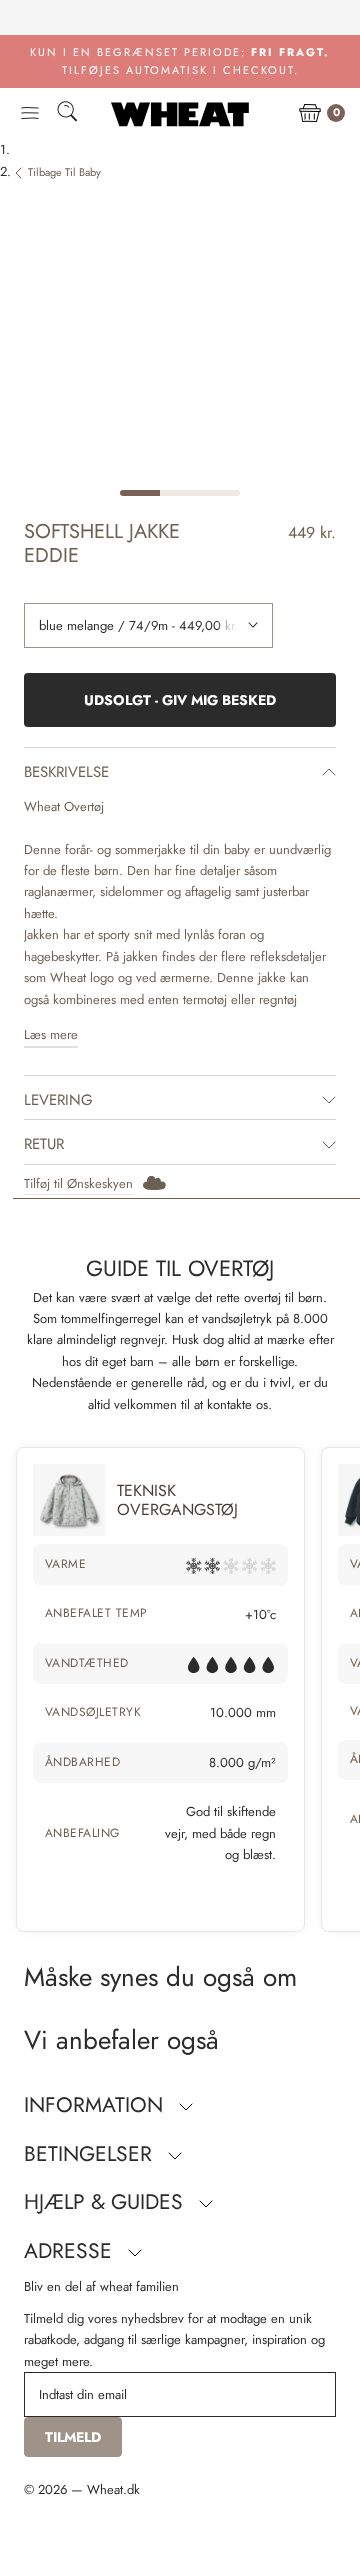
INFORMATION (96, 2105)
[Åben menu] (30, 114)
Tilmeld (73, 2437)
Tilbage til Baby (64, 172)
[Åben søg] (67, 114)
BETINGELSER (91, 2154)
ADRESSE (71, 2251)
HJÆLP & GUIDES (106, 2202)
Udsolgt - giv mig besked (180, 700)
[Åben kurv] (310, 114)
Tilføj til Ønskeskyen (78, 1183)
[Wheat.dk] (180, 114)
